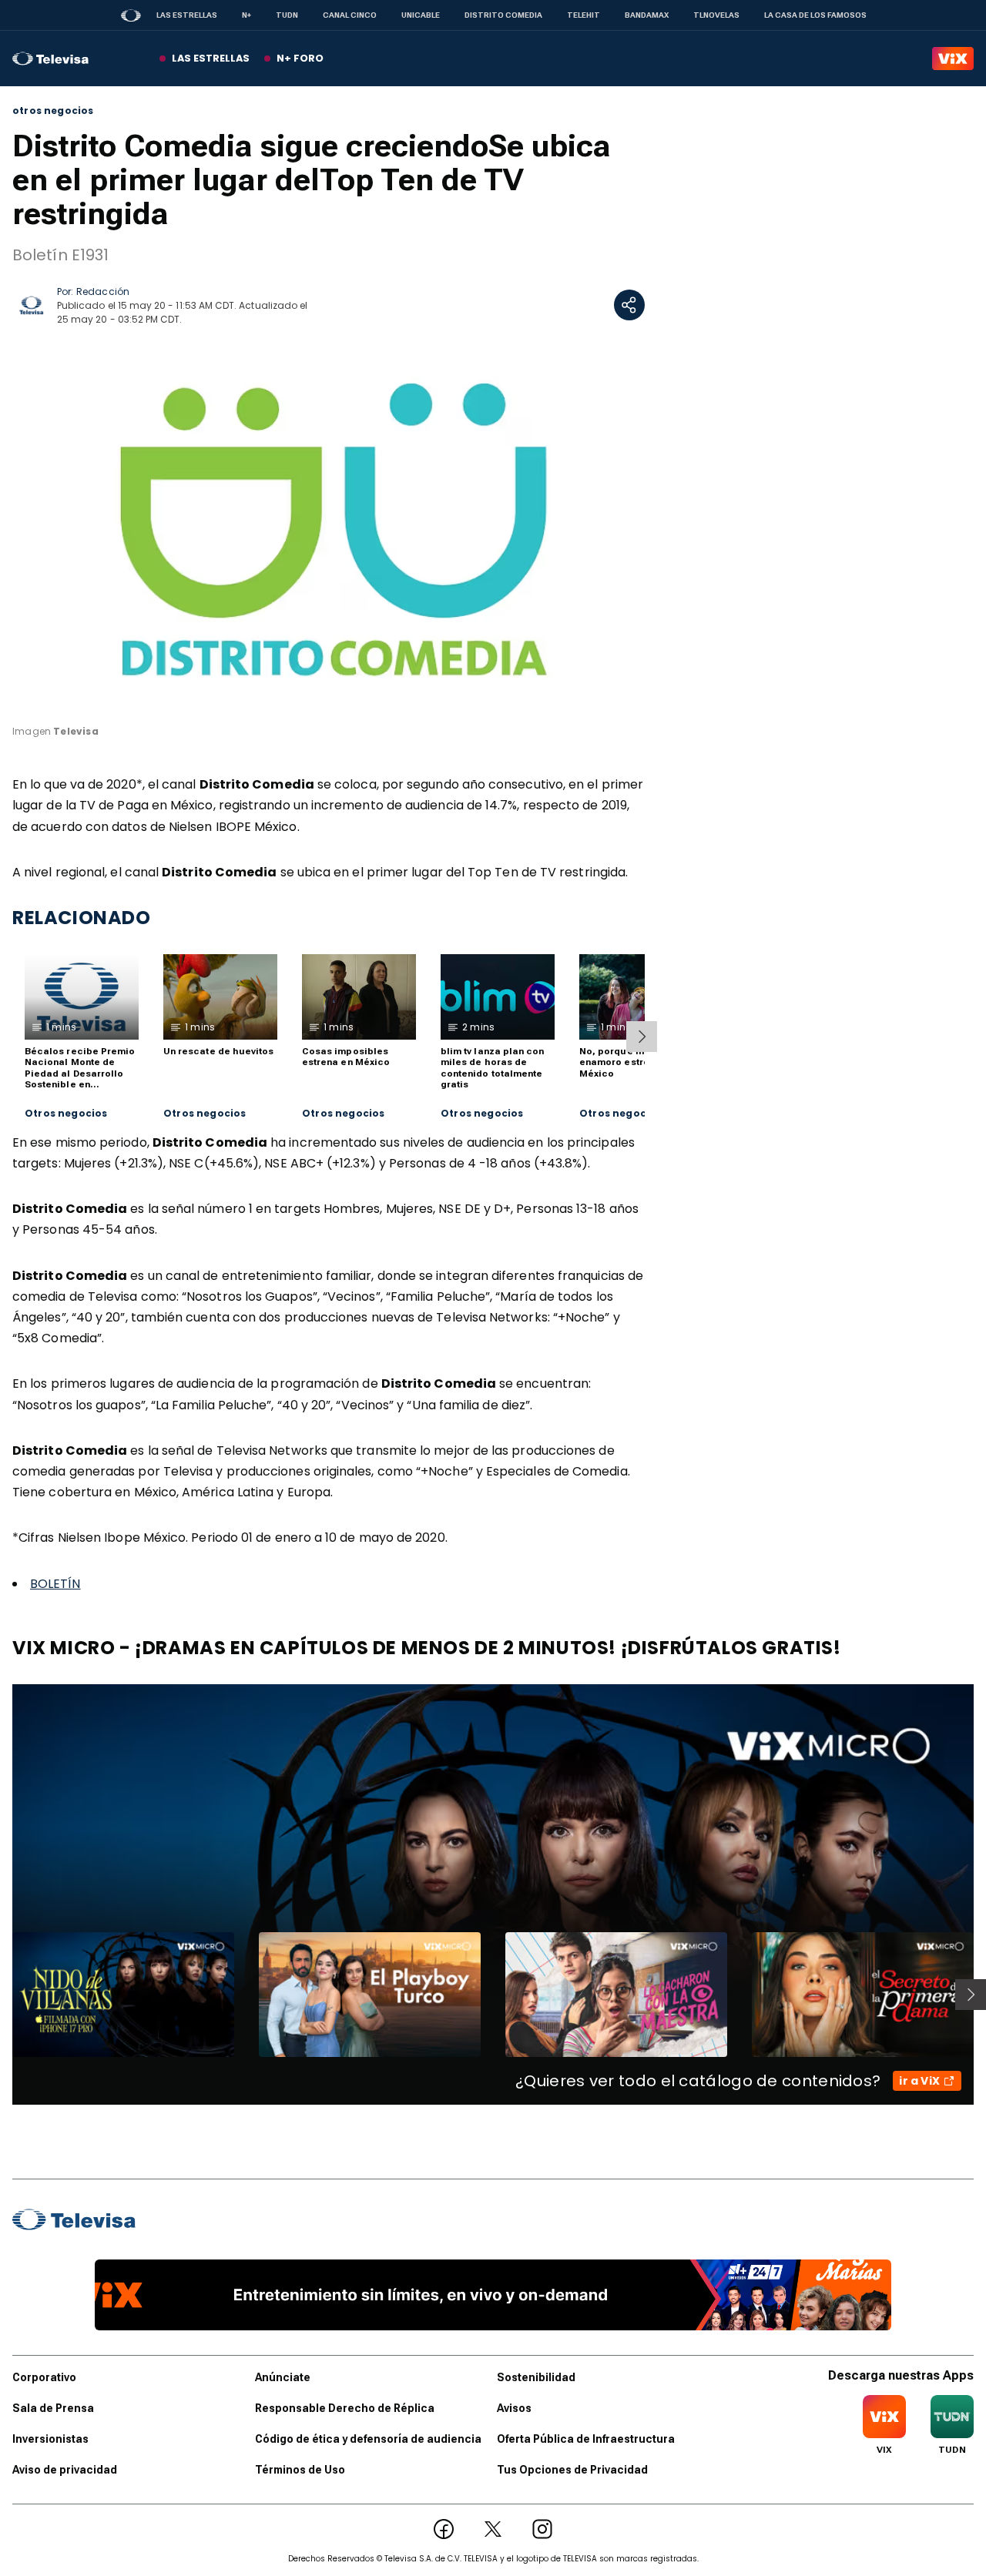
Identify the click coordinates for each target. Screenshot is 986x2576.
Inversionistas (50, 2439)
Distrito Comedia (503, 15)
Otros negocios (66, 1114)
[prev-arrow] (3, 1995)
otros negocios (53, 111)
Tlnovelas (716, 15)
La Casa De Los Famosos (815, 15)
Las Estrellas (187, 15)
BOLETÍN (55, 1584)
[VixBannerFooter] (493, 2295)
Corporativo (44, 2377)
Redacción (103, 291)
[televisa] (50, 59)
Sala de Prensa (53, 2408)
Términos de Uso (300, 2470)
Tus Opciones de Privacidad (572, 2470)
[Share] (629, 305)
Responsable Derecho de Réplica (345, 2408)
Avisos (514, 2408)
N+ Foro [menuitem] (300, 58)
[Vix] (953, 59)
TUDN (287, 15)
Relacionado (82, 918)
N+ (246, 15)
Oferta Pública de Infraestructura (586, 2439)
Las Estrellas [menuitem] (211, 58)
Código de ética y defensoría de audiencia (368, 2439)
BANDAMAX (647, 15)
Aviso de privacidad (65, 2470)
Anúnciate (283, 2377)
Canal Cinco (350, 15)
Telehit (584, 15)
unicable (421, 15)
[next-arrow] (642, 1037)
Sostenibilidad (536, 2377)
